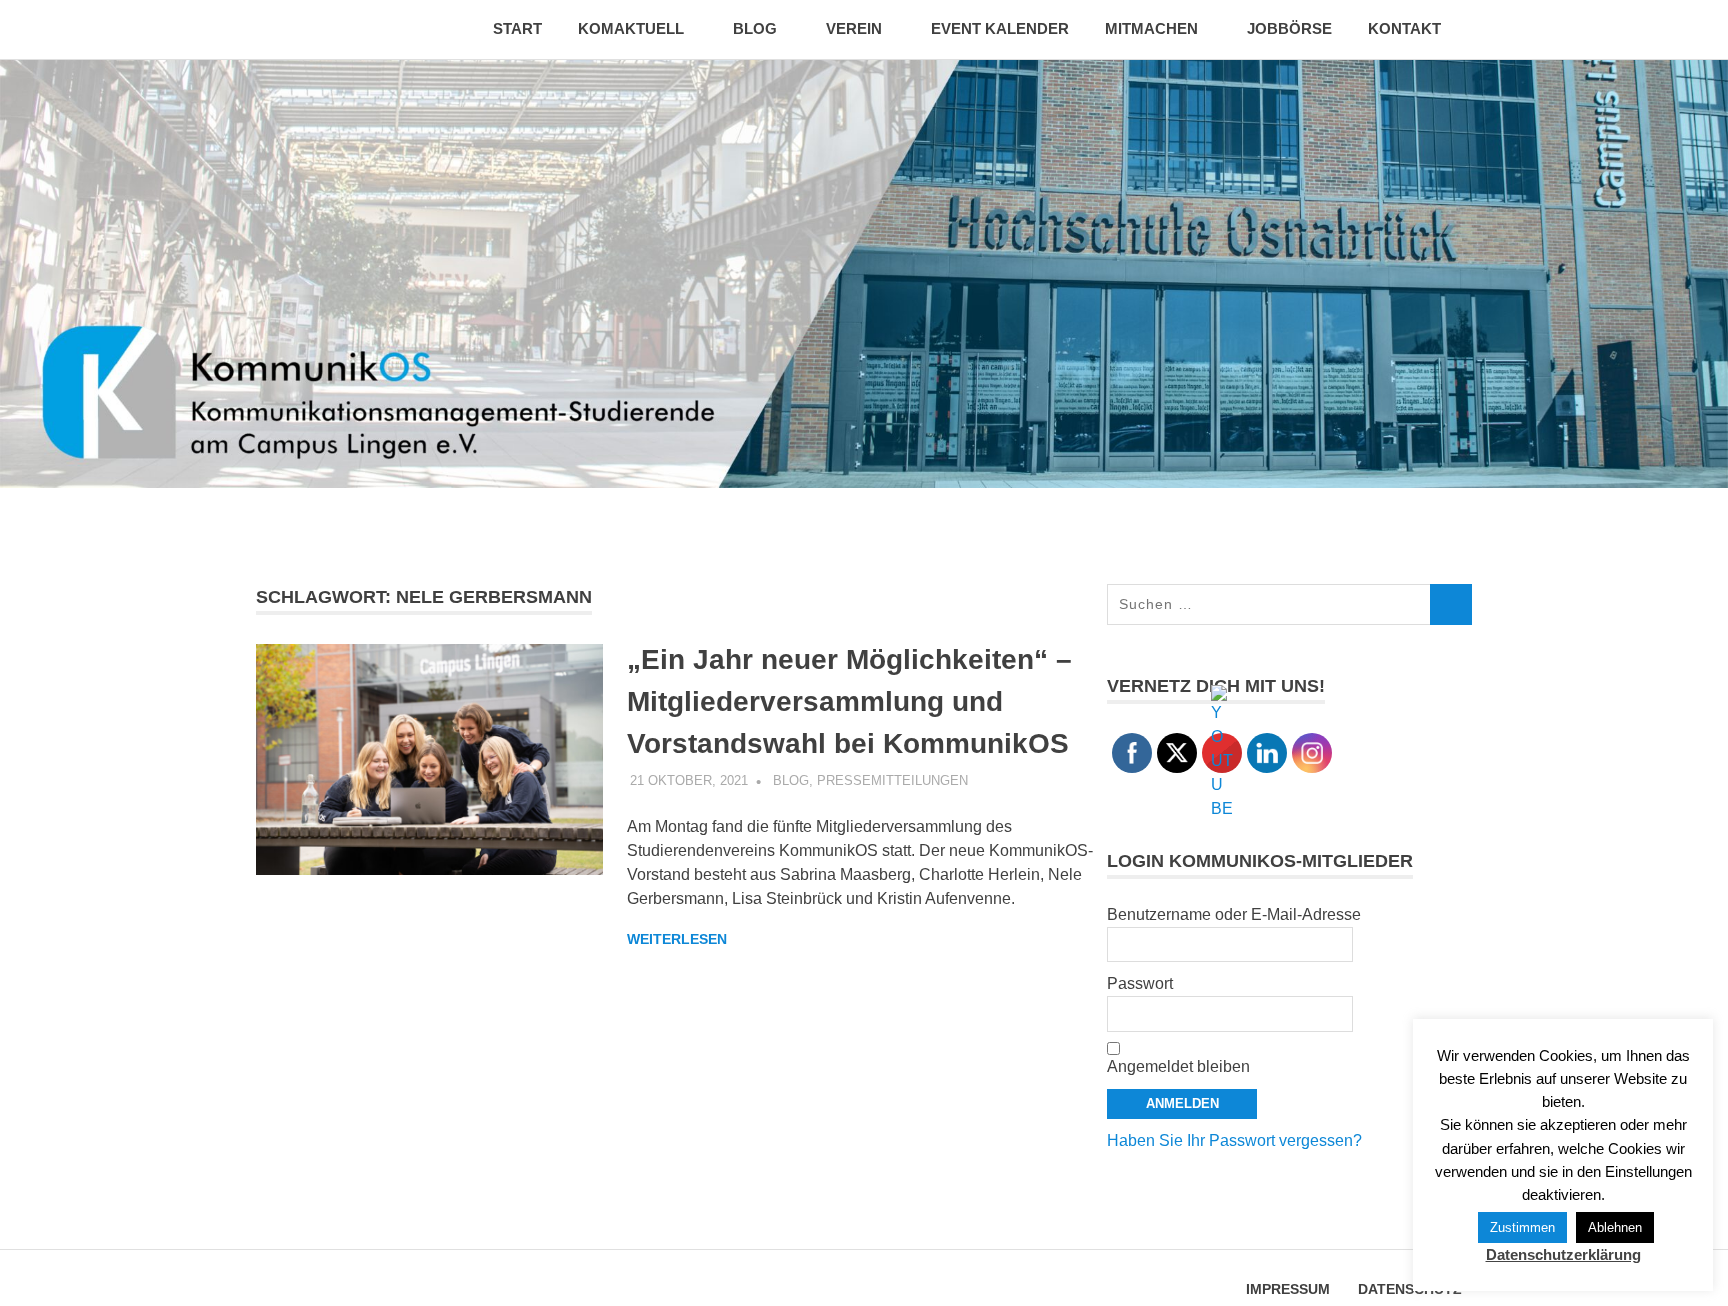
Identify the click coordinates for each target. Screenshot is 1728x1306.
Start (517, 28)
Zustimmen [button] (1522, 1227)
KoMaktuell (631, 28)
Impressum (1288, 1289)
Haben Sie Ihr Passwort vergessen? (1234, 1140)
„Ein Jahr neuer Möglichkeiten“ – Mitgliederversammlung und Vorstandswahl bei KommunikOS (849, 701)
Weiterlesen (677, 939)
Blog (755, 28)
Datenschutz (1410, 1289)
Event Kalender (1000, 28)
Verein (854, 28)
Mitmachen (1151, 28)
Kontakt (1404, 28)
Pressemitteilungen (892, 780)
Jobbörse (1289, 28)
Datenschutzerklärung (1563, 1254)
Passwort (1140, 983)
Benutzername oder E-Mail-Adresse (1234, 914)
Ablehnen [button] (1615, 1227)
